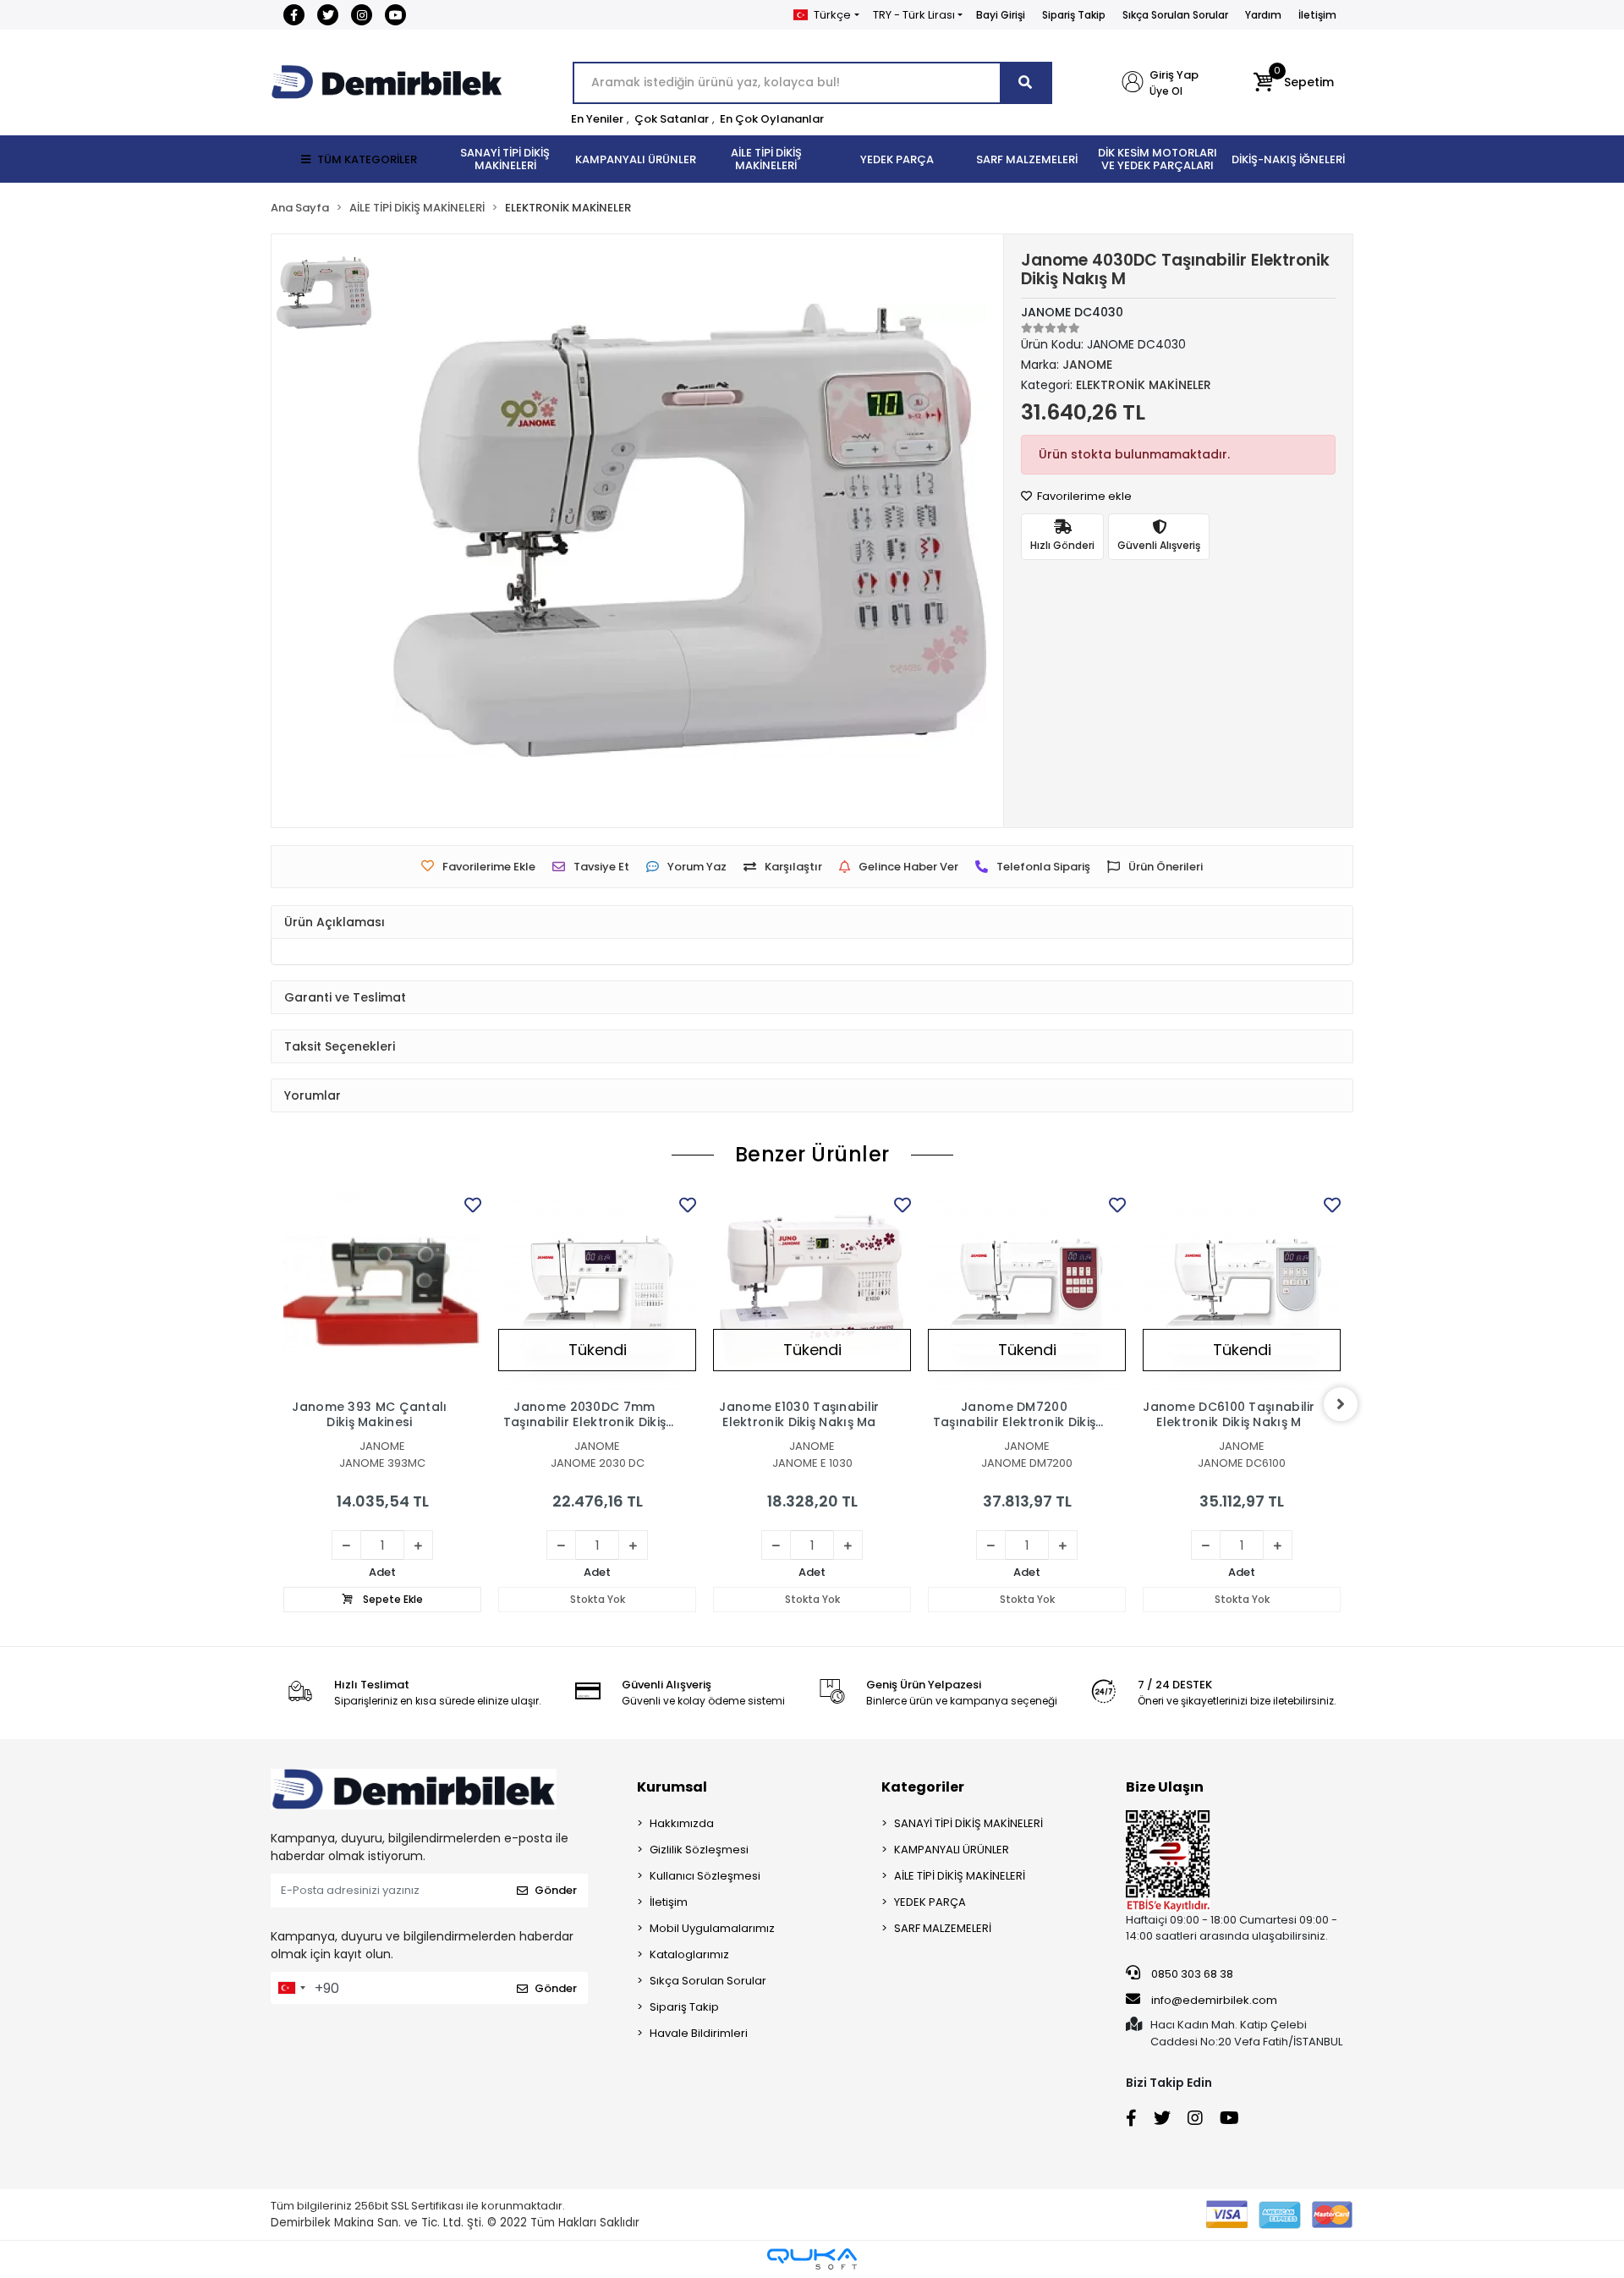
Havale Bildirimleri (699, 2033)
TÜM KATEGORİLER (367, 159)
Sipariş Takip (1074, 15)
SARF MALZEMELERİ (943, 1928)
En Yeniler (597, 119)
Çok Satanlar (672, 119)
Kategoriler (923, 1787)
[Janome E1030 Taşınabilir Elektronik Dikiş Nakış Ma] (812, 1292)
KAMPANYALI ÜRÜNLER (952, 1850)
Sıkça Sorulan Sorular (1175, 15)
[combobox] (291, 1988)
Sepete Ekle (392, 1599)
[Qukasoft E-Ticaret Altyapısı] (812, 2259)
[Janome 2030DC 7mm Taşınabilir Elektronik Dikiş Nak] (597, 1292)
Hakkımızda (682, 1823)
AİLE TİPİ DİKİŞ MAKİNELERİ (960, 1876)
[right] (1341, 1404)
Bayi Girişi (1001, 15)
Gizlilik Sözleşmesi (699, 1850)
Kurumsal (672, 1787)
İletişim (1317, 15)
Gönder (556, 1890)
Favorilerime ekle (1083, 496)
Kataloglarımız (689, 1954)
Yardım (1263, 15)
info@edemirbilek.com (1214, 2000)
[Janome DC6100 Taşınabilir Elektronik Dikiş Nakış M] (1242, 1292)
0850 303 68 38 (1191, 1974)
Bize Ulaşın (1165, 1787)
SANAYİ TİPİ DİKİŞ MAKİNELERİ (968, 1823)
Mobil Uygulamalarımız (712, 1928)
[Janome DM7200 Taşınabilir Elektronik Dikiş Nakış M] (1027, 1292)
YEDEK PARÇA (930, 1902)
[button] (1294, 83)
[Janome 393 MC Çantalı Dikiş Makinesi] (382, 1292)
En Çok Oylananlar (772, 119)
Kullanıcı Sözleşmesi (705, 1876)
